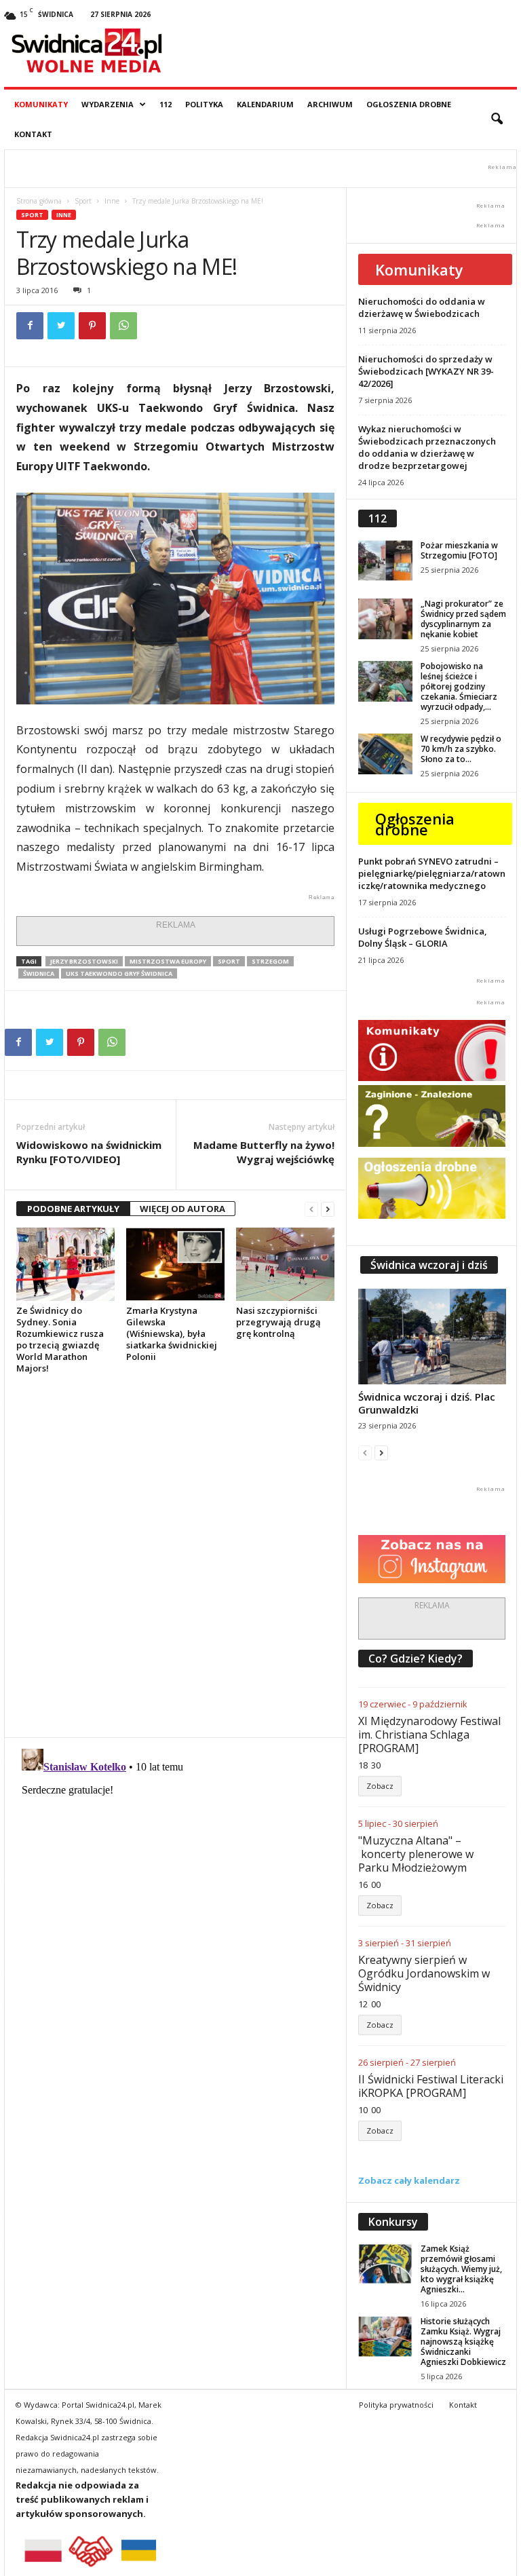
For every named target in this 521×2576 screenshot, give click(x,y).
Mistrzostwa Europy (168, 961)
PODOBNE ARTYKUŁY (73, 1209)
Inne (112, 201)
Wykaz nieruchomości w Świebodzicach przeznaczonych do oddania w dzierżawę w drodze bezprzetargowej (427, 447)
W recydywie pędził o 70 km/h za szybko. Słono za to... (461, 749)
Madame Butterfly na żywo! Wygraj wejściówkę (264, 1152)
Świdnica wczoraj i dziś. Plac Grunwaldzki (427, 1403)
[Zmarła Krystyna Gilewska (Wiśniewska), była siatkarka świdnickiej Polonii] (175, 1264)
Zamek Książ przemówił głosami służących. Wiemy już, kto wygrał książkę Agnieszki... (461, 2269)
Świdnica (39, 973)
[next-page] (328, 1209)
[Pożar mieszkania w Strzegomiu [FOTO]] (385, 561)
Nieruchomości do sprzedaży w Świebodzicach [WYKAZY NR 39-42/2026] (426, 371)
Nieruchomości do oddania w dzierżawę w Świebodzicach (422, 307)
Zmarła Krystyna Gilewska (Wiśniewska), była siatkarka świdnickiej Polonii (172, 1333)
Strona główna (39, 201)
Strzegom (270, 961)
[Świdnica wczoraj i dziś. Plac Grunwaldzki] (432, 1337)
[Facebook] (30, 326)
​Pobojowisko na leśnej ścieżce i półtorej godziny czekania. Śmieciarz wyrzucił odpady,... (459, 686)
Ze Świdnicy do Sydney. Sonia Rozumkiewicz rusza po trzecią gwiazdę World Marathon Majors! (60, 1339)
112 (166, 104)
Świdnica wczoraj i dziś (429, 1265)
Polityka (204, 104)
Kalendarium (265, 104)
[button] (497, 119)
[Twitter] (61, 326)
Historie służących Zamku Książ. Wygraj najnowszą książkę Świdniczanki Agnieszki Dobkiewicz (463, 2342)
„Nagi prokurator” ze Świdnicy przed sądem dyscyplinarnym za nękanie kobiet (463, 619)
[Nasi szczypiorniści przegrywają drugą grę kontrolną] (285, 1264)
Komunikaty (41, 104)
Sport (83, 201)
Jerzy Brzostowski (84, 961)
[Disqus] (175, 1555)
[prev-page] (311, 1209)
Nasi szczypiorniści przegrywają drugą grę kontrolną (278, 1322)
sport (229, 961)
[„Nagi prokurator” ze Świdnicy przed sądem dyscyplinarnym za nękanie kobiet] (385, 619)
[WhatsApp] (123, 326)
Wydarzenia (108, 104)
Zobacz (380, 1786)
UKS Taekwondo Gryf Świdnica (119, 973)
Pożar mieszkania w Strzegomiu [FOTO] (459, 550)
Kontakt (33, 134)
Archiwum (330, 104)
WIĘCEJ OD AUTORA (182, 1209)
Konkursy (393, 2222)
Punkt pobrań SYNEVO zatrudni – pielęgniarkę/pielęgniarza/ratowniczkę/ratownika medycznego (432, 873)
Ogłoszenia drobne (409, 104)
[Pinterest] (92, 326)
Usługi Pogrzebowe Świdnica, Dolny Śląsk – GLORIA (423, 937)
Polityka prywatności (396, 2405)
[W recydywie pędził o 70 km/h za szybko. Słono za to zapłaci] (385, 754)
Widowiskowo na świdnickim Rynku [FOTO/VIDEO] (89, 1152)
